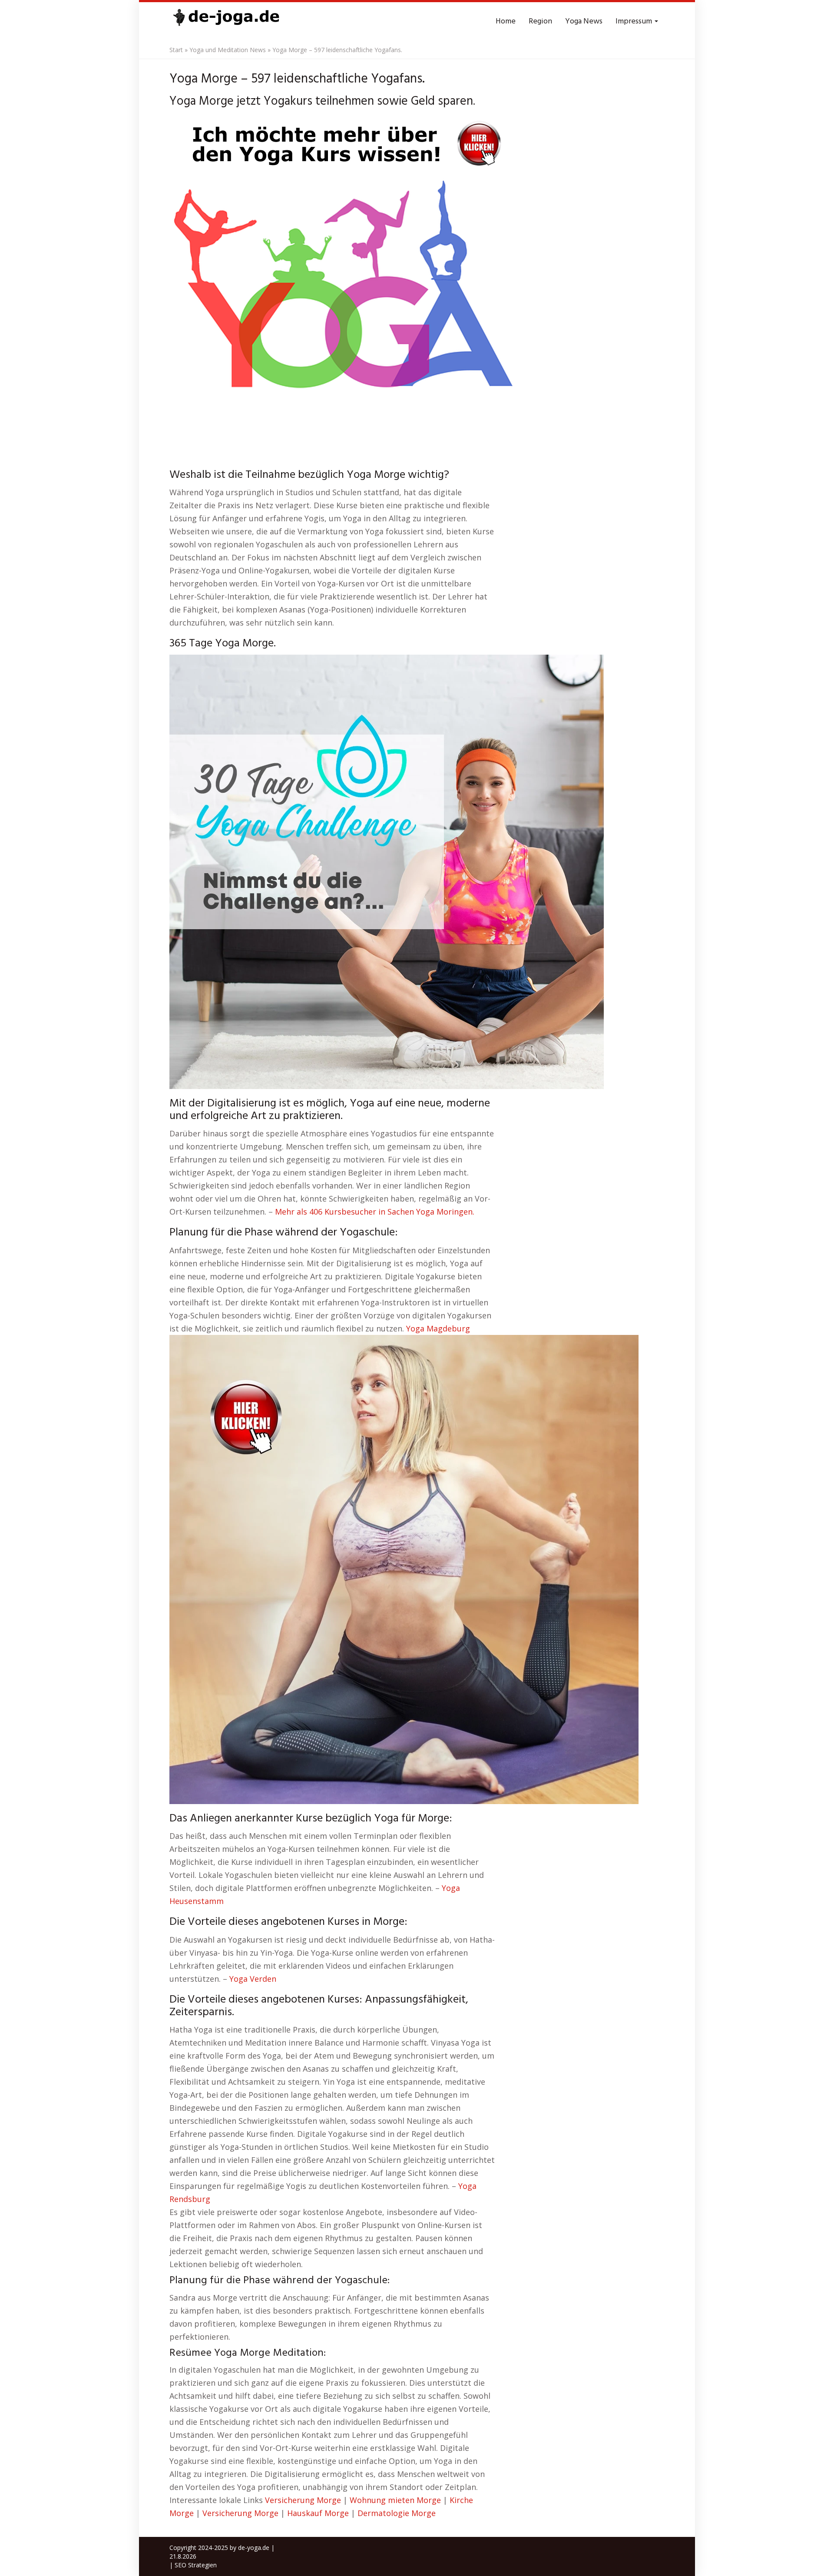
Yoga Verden (253, 1979)
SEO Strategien (196, 2565)
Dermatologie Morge (397, 2513)
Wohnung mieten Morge (395, 2500)
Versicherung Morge (303, 2500)
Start (176, 50)
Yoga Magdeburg (438, 1328)
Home (506, 22)
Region (540, 22)
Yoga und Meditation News (228, 50)
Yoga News (584, 22)
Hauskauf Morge (318, 2513)
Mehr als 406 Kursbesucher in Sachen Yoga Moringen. (375, 1212)
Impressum (635, 22)
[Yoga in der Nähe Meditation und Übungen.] (226, 22)
